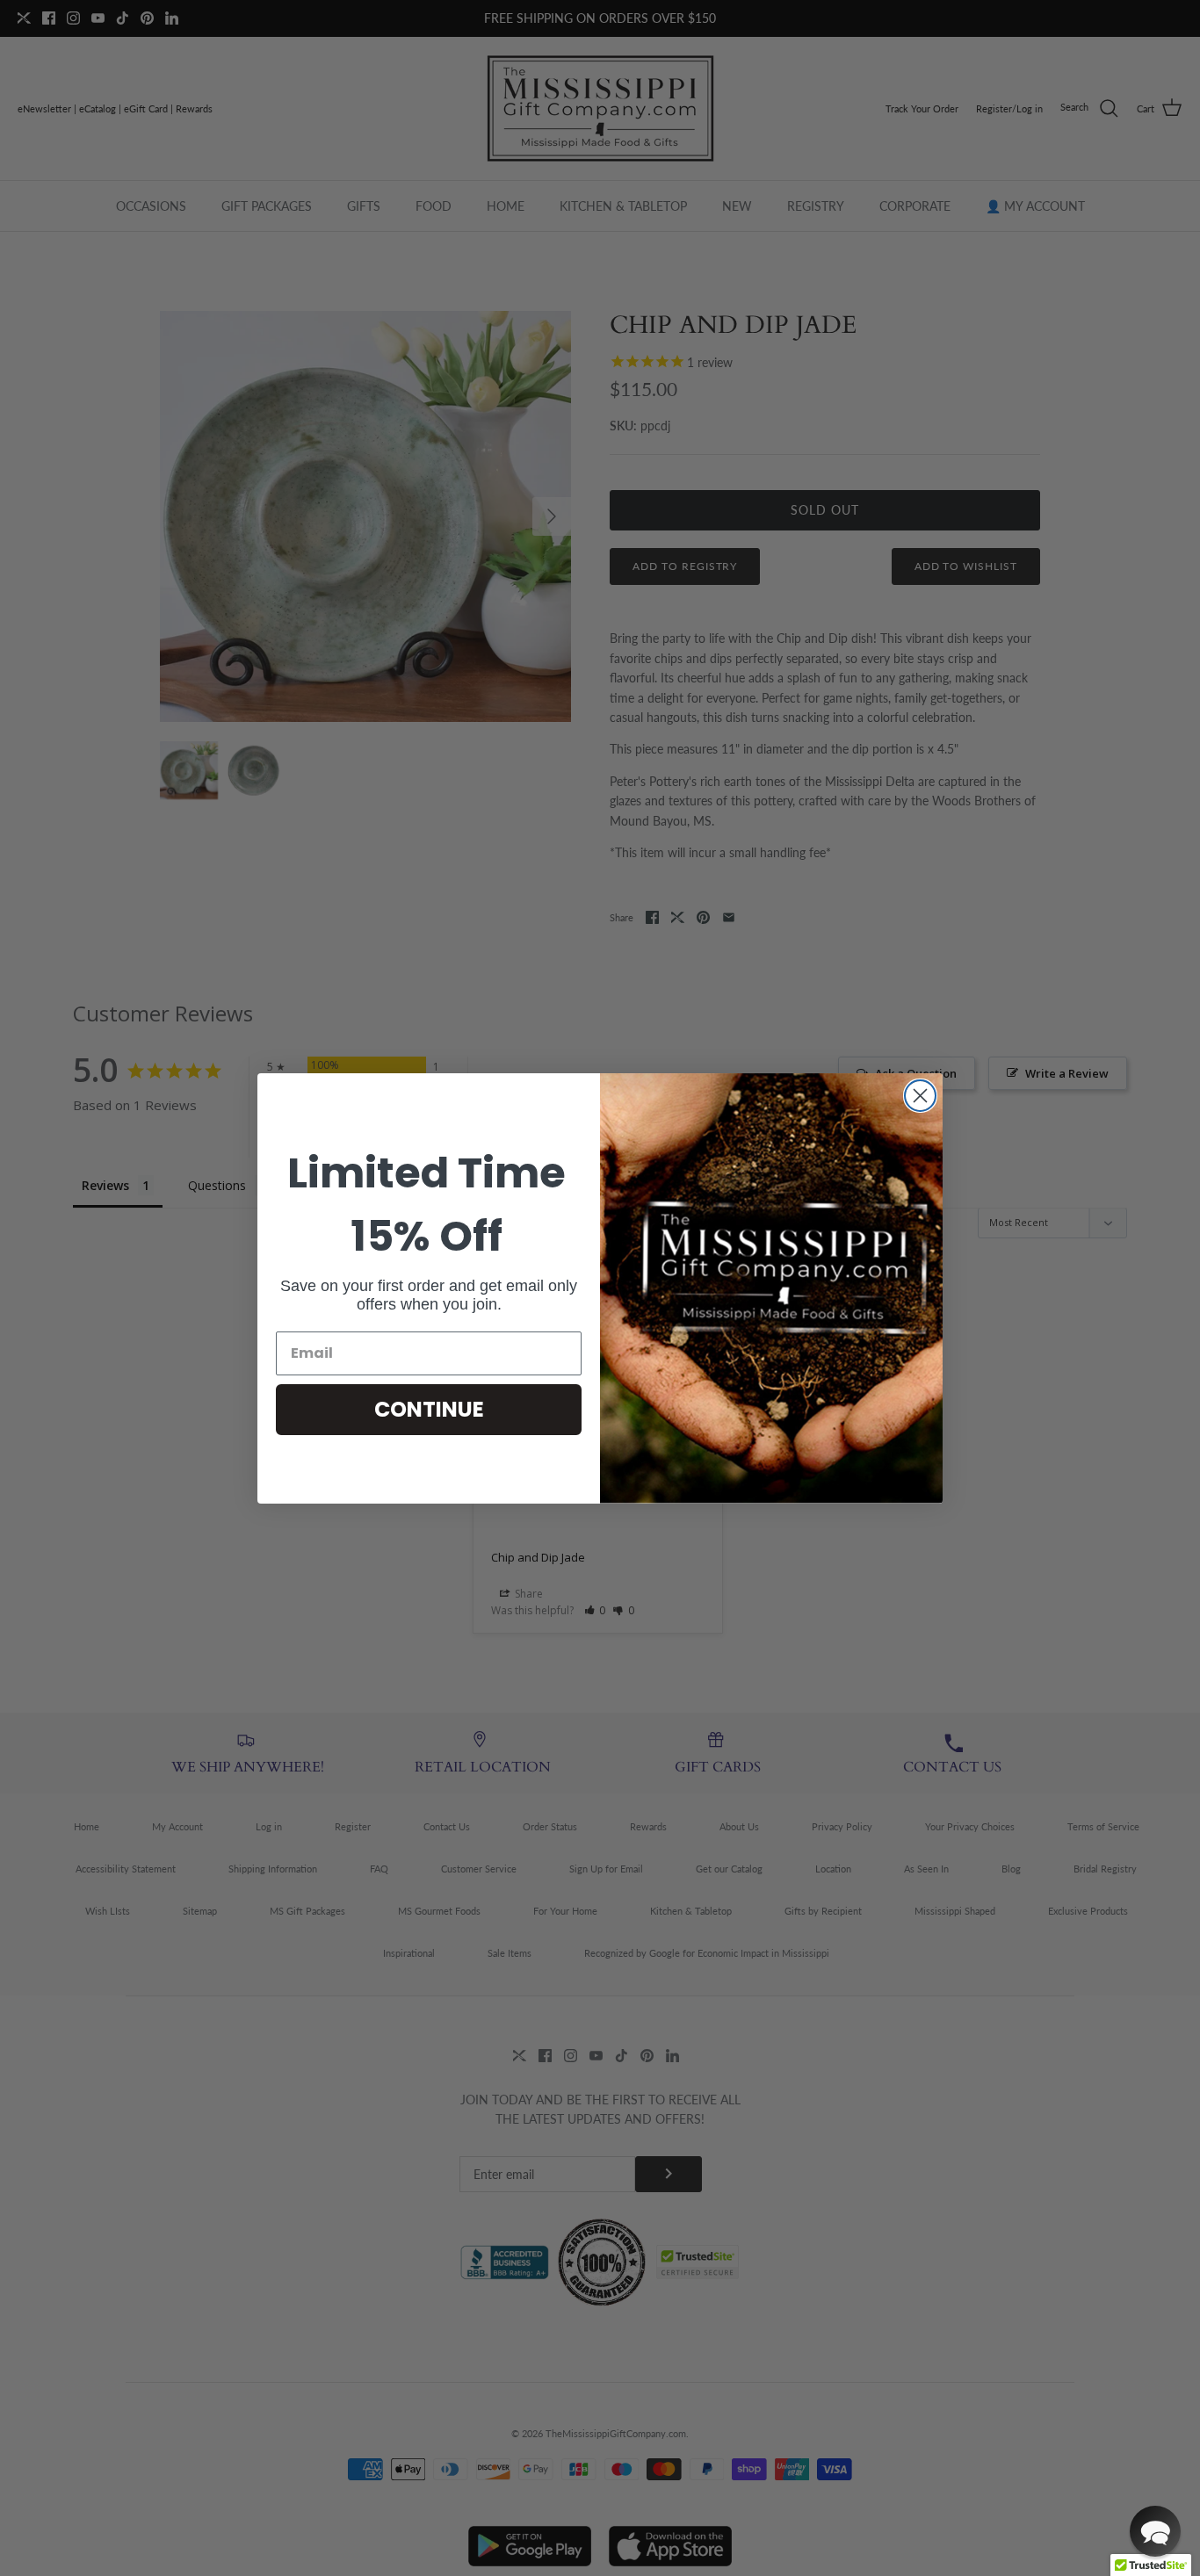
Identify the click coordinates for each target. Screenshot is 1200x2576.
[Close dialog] (920, 1096)
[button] (1155, 2531)
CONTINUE (429, 1409)
